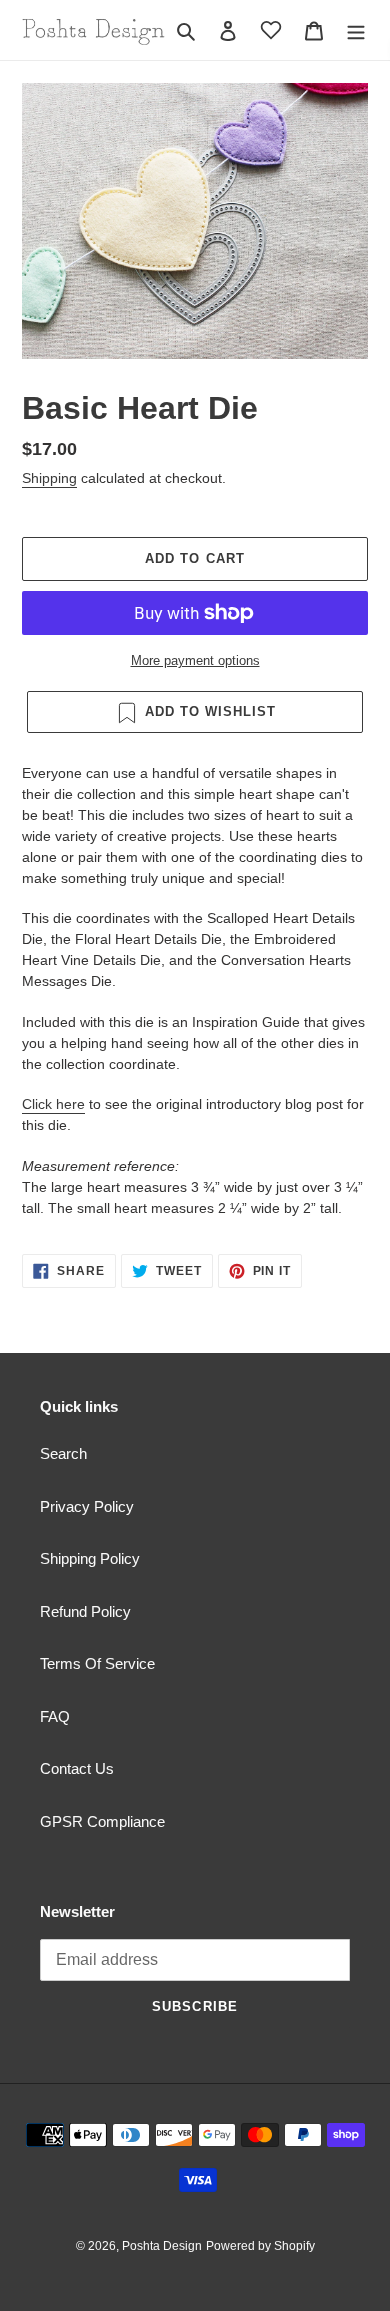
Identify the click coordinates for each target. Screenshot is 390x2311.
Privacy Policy (87, 1506)
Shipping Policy (90, 1558)
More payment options (195, 660)
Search (63, 1453)
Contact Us (77, 1768)
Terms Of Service (97, 1663)
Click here (53, 1104)
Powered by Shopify (260, 2246)
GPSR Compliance (102, 1821)
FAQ (55, 1716)
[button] (271, 30)
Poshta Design (162, 2246)
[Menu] (356, 30)
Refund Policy (85, 1611)
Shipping (49, 478)
